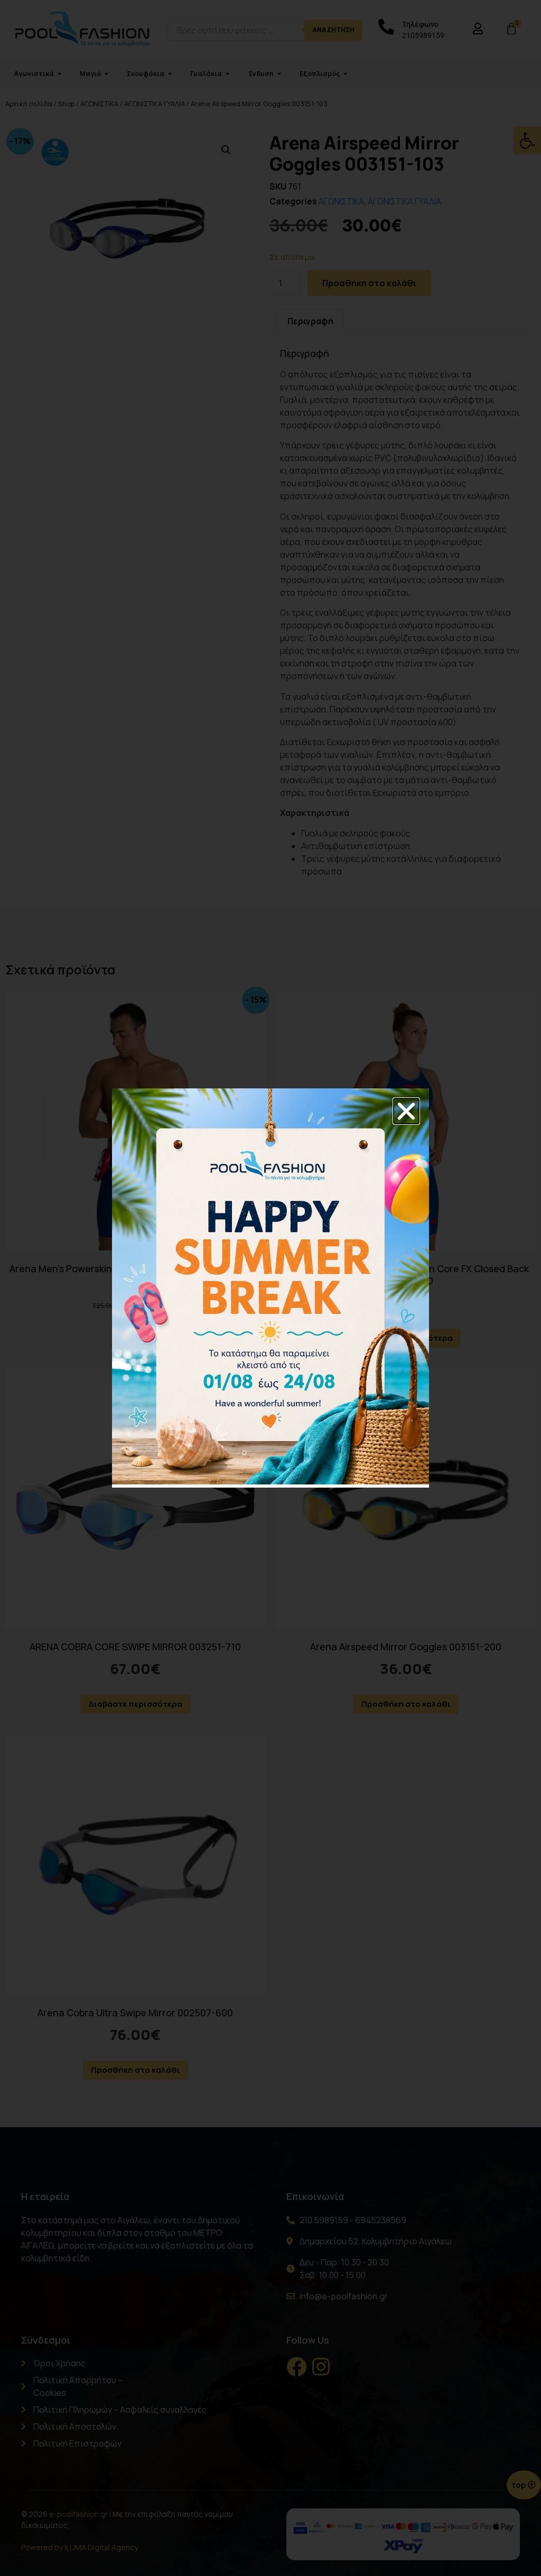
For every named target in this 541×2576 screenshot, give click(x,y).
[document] (270, 1288)
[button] (406, 1111)
